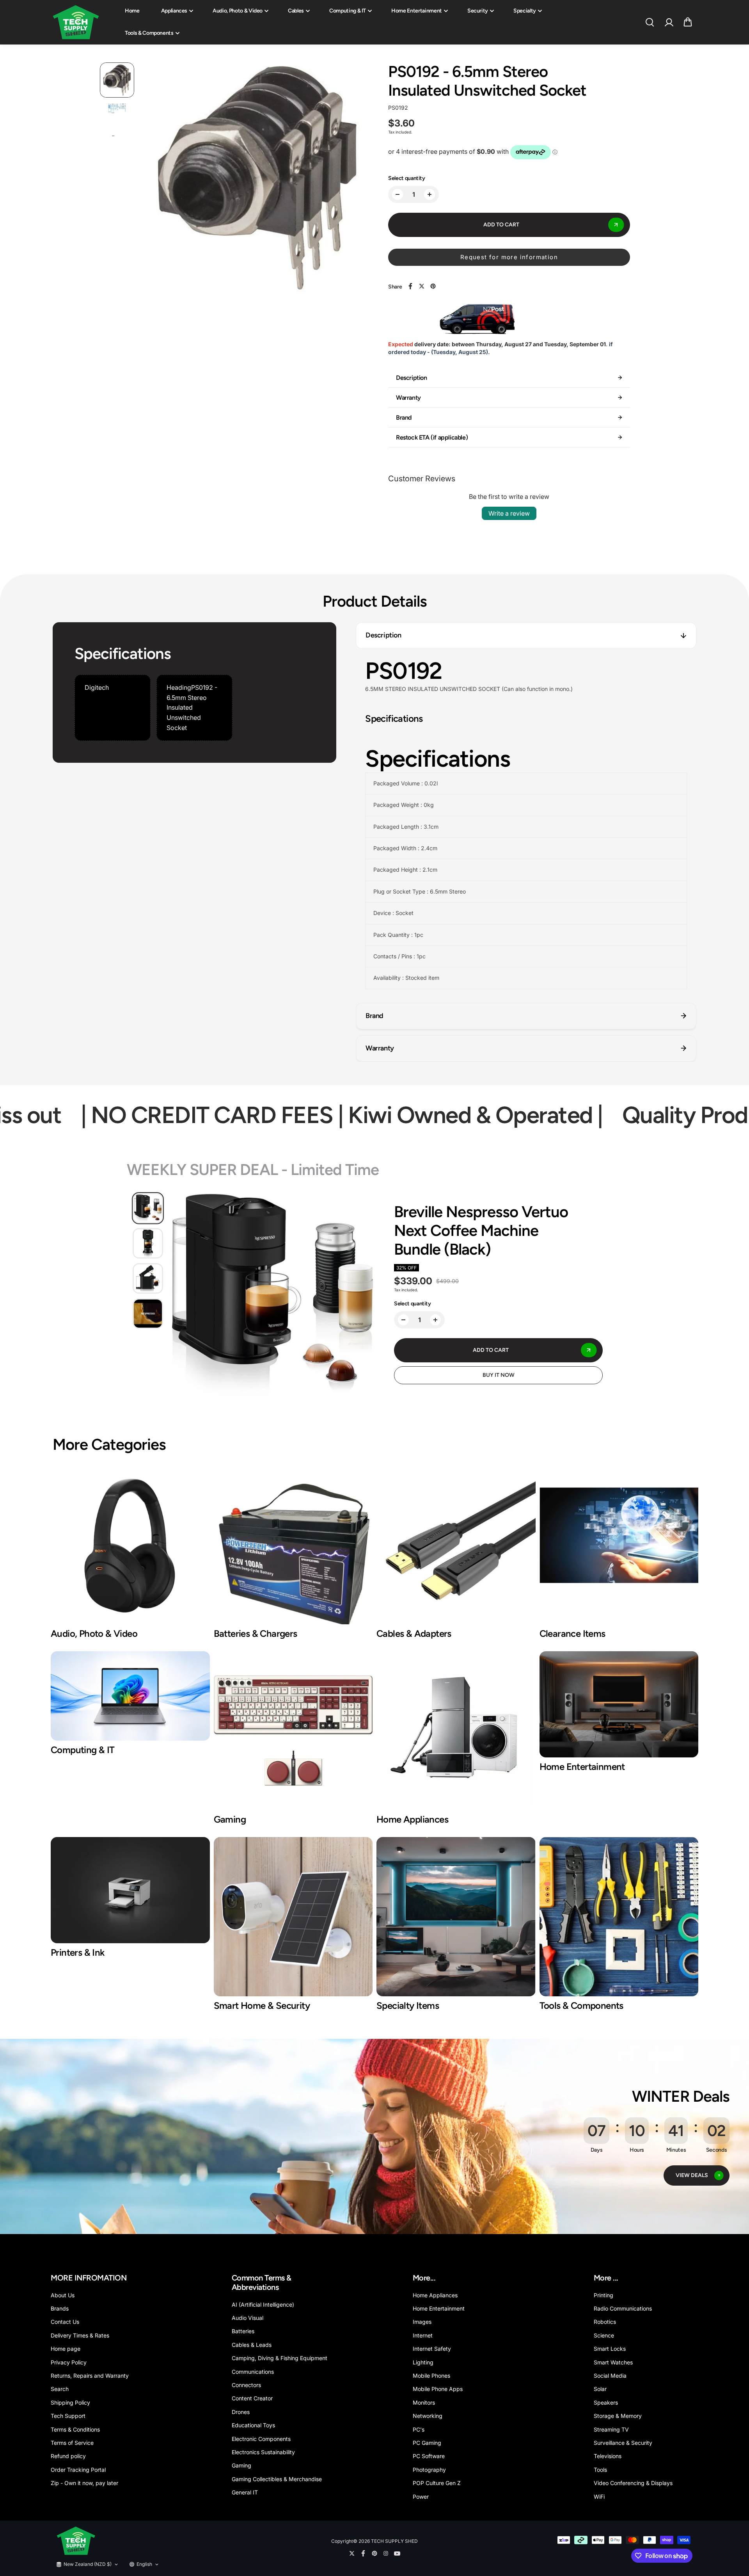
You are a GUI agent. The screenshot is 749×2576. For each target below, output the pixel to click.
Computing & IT (348, 11)
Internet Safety (432, 2349)
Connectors (246, 2385)
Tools (600, 2470)
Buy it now (499, 1375)
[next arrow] (357, 179)
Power (421, 2497)
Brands (60, 2308)
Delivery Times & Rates (80, 2335)
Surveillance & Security (623, 2443)
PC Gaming (427, 2443)
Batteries (243, 2331)
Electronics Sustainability (263, 2452)
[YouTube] (397, 2553)
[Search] (650, 22)
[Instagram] (386, 2553)
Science (604, 2335)
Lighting (423, 2362)
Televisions (608, 2456)
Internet (423, 2335)
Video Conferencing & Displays (633, 2483)
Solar (600, 2389)
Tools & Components (149, 33)
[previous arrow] (157, 179)
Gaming (241, 2465)
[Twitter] (422, 286)
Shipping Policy (70, 2402)
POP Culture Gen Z (437, 2483)
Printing (603, 2295)
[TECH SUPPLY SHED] (76, 22)
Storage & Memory (618, 2416)
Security (478, 11)
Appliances (174, 11)
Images (422, 2322)
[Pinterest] (433, 286)
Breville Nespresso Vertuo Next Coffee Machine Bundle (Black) (481, 1230)
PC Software (429, 2456)
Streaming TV (611, 2429)
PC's (419, 2429)
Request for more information (509, 257)
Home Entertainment (417, 11)
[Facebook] (410, 286)
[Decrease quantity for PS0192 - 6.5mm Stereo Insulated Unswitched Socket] (398, 194)
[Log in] (669, 22)
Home (132, 11)
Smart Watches (613, 2362)
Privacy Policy (69, 2362)
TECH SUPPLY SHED (394, 2541)
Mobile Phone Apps (438, 2389)
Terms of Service (72, 2443)
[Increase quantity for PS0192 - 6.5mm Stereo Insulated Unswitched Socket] (430, 194)
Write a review (509, 513)
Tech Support (68, 2416)
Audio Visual (248, 2318)
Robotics (605, 2322)
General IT (245, 2492)
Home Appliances (435, 2295)
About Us (63, 2295)
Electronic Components (261, 2439)
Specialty (525, 11)
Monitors (424, 2402)
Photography (429, 2470)
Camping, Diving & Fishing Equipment (280, 2358)
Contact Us (65, 2322)
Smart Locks (610, 2349)
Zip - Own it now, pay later (84, 2483)
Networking (428, 2416)
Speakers (606, 2402)
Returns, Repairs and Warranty (90, 2376)
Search (60, 2389)
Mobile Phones (431, 2376)
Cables (296, 11)
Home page (66, 2349)
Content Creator (252, 2398)
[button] (688, 22)
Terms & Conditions (75, 2429)
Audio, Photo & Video (238, 11)
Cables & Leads (252, 2345)
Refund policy (68, 2456)
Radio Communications (623, 2308)
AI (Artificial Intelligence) (263, 2305)
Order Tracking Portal (78, 2470)
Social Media (610, 2376)
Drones (241, 2412)
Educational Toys (253, 2425)
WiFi (599, 2497)
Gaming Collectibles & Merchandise (277, 2479)
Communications (253, 2372)
